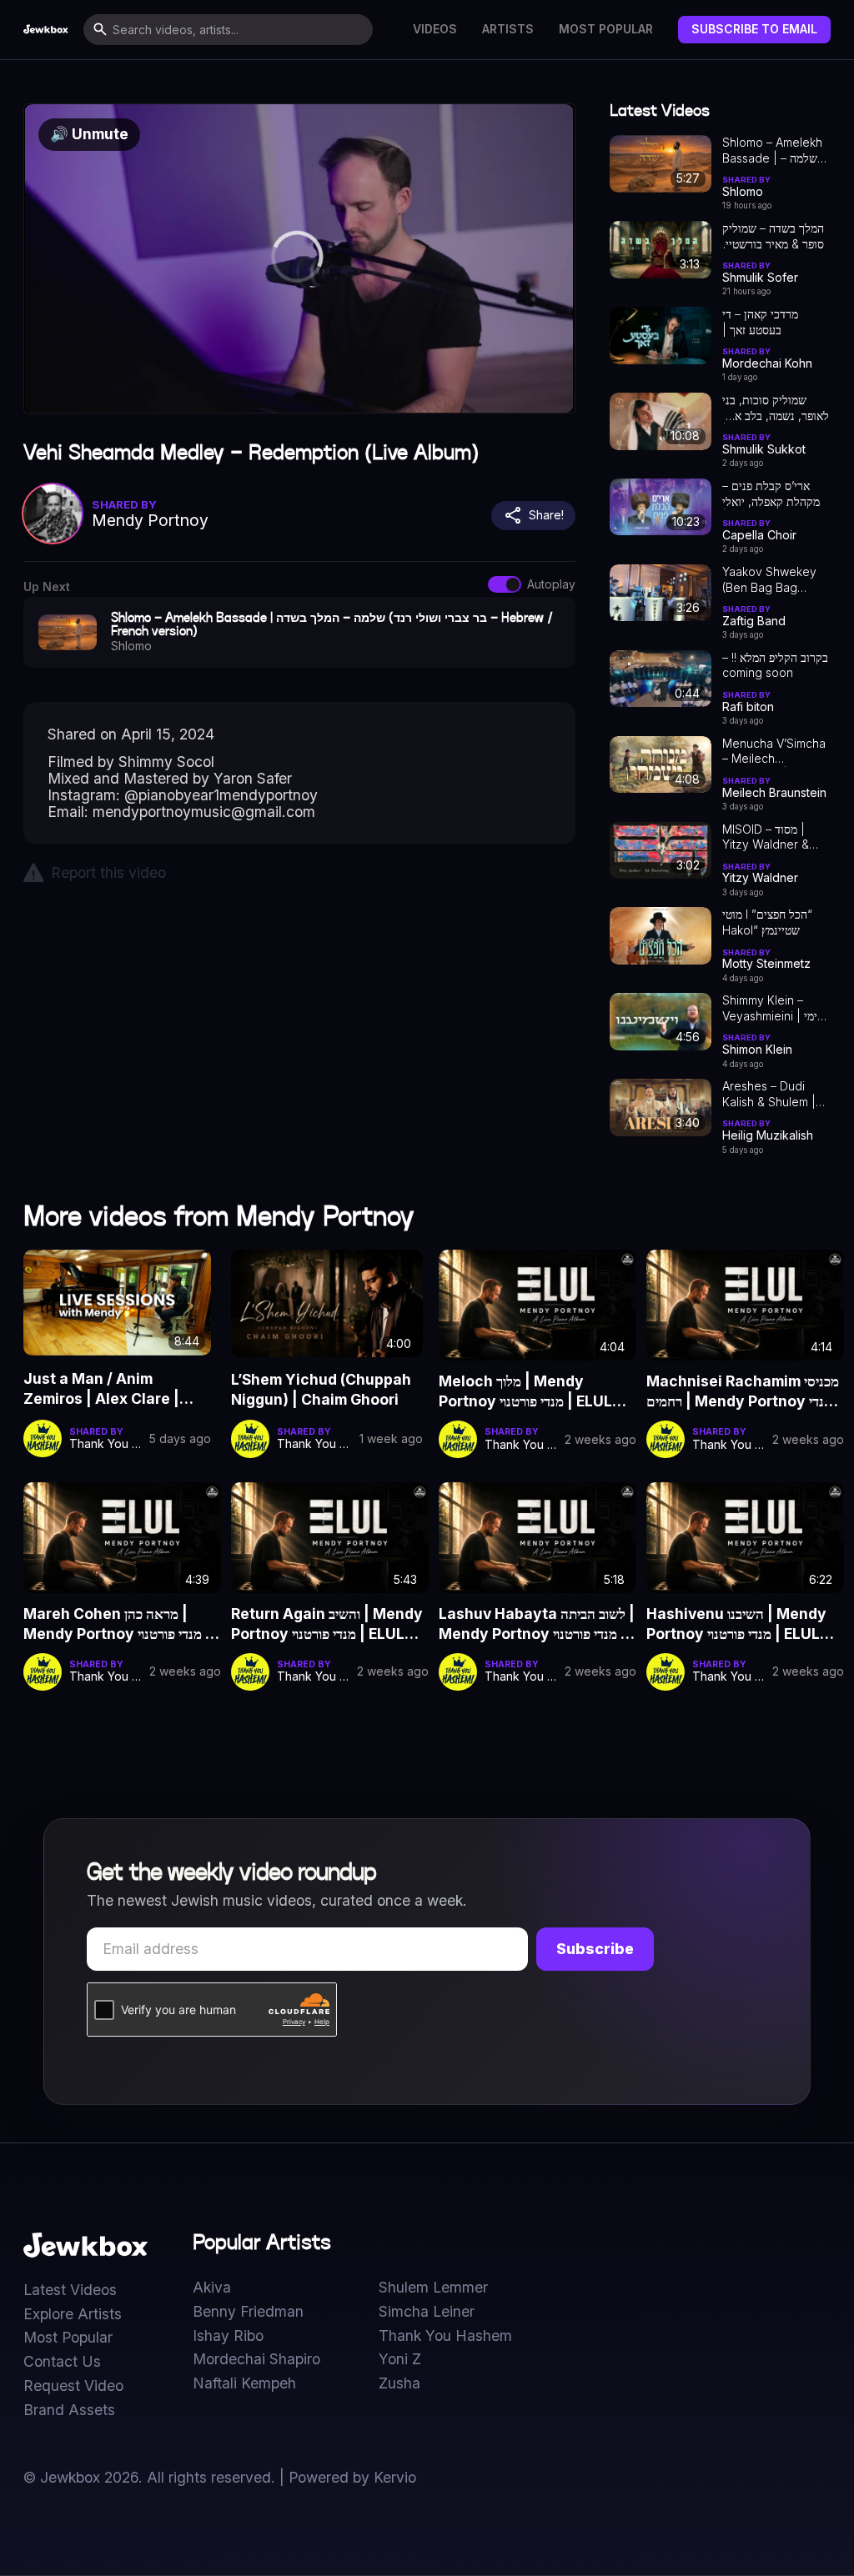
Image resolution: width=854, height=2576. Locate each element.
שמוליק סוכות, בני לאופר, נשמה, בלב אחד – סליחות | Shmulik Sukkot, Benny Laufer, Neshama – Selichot (776, 408)
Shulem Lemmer (433, 2288)
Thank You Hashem (445, 2336)
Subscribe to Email (754, 29)
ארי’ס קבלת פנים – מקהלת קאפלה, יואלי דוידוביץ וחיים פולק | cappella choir (771, 494)
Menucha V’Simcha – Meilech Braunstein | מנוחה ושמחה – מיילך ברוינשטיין (774, 752)
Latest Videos (70, 2290)
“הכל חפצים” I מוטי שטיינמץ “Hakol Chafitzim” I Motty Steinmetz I (770, 923)
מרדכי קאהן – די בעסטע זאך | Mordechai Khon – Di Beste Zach (772, 323)
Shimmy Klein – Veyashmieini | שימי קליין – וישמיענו (774, 1009)
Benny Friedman (248, 2312)
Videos (435, 29)
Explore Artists (73, 2314)
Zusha (399, 2383)
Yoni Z (400, 2359)
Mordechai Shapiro (256, 2359)
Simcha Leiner (427, 2312)
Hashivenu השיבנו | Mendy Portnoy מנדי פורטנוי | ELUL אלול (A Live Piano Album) (736, 1624)
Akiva (212, 2288)
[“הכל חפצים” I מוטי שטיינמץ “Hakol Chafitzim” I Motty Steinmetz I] (661, 936)
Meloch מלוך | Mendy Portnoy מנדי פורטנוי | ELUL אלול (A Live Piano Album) (527, 1391)
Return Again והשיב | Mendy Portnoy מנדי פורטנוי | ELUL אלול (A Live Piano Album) (327, 1624)
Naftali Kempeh (244, 2383)
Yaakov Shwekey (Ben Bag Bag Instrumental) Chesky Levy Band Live (774, 580)
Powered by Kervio (352, 2477)
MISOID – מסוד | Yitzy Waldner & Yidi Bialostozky (766, 838)
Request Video (73, 2386)
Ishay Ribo (228, 2336)
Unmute (89, 134)
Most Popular (606, 29)
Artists (508, 29)
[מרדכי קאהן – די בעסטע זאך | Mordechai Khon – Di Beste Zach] (661, 336)
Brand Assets (69, 2410)
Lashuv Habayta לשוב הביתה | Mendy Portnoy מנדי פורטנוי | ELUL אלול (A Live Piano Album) (537, 1624)
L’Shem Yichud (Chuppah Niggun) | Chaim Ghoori (321, 1389)
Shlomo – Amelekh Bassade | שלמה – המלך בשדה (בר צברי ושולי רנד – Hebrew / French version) (776, 151)
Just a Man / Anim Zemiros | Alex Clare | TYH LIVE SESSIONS (101, 1390)
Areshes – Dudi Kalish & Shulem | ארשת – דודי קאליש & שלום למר (774, 1095)
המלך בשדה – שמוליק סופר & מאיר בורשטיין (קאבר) (773, 237)
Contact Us (62, 2362)
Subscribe (595, 1949)
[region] (299, 258)
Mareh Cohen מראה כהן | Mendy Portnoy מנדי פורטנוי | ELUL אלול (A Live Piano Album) (117, 1624)
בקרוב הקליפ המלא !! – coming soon (775, 665)
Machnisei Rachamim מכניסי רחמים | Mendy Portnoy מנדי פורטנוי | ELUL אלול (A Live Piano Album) (743, 1391)
